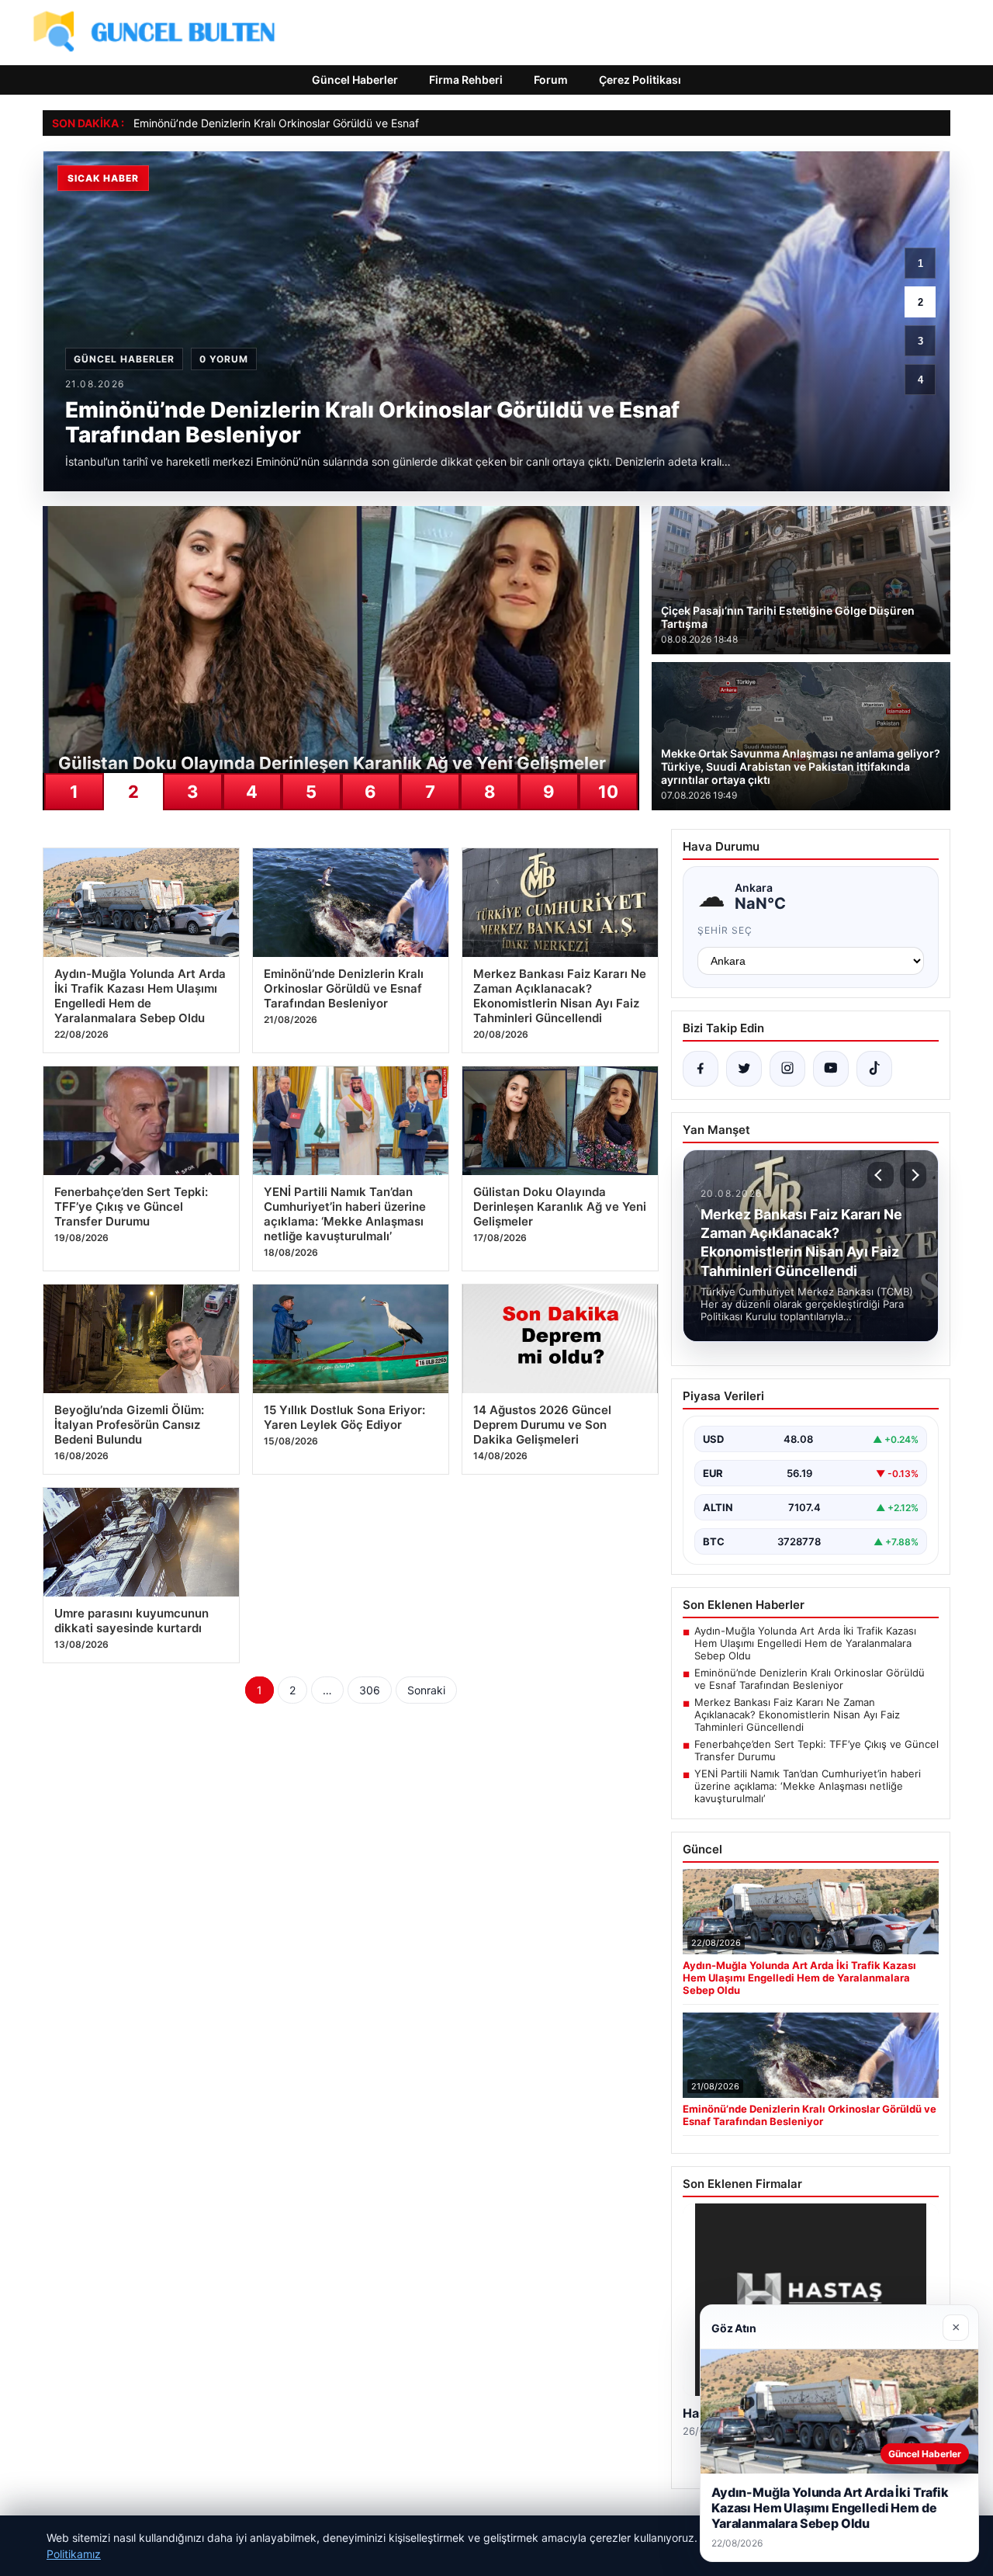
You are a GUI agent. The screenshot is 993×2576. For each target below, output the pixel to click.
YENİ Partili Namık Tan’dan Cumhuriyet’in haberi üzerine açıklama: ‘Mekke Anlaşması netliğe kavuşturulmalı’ (808, 1786)
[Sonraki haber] (913, 1175)
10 (608, 792)
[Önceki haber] (881, 1175)
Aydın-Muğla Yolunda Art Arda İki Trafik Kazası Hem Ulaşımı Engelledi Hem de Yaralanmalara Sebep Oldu (805, 1643)
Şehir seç (725, 930)
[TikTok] (874, 1069)
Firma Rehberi (466, 80)
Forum (551, 80)
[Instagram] (787, 1069)
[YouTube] (831, 1069)
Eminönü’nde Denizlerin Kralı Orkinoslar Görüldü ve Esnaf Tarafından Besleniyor (332, 123)
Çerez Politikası (640, 80)
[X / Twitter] (744, 1069)
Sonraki (426, 1690)
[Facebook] (701, 1069)
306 (370, 1690)
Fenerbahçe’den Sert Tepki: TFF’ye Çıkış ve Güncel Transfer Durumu (817, 1750)
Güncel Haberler (355, 80)
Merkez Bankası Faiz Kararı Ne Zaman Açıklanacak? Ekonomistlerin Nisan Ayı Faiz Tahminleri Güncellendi (797, 1714)
